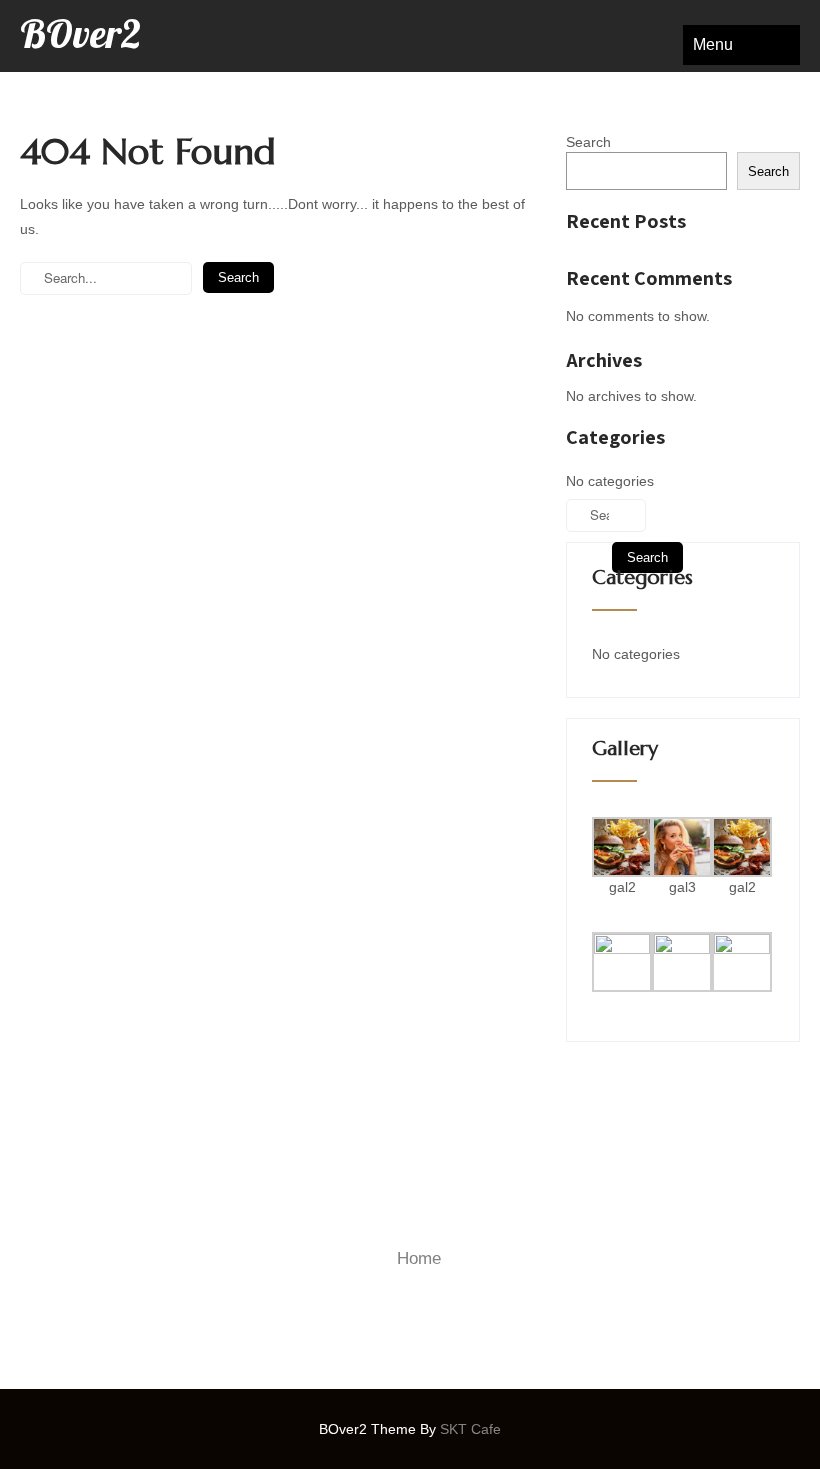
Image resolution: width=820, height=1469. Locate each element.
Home (419, 1258)
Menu (713, 44)
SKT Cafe (470, 1429)
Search (588, 142)
